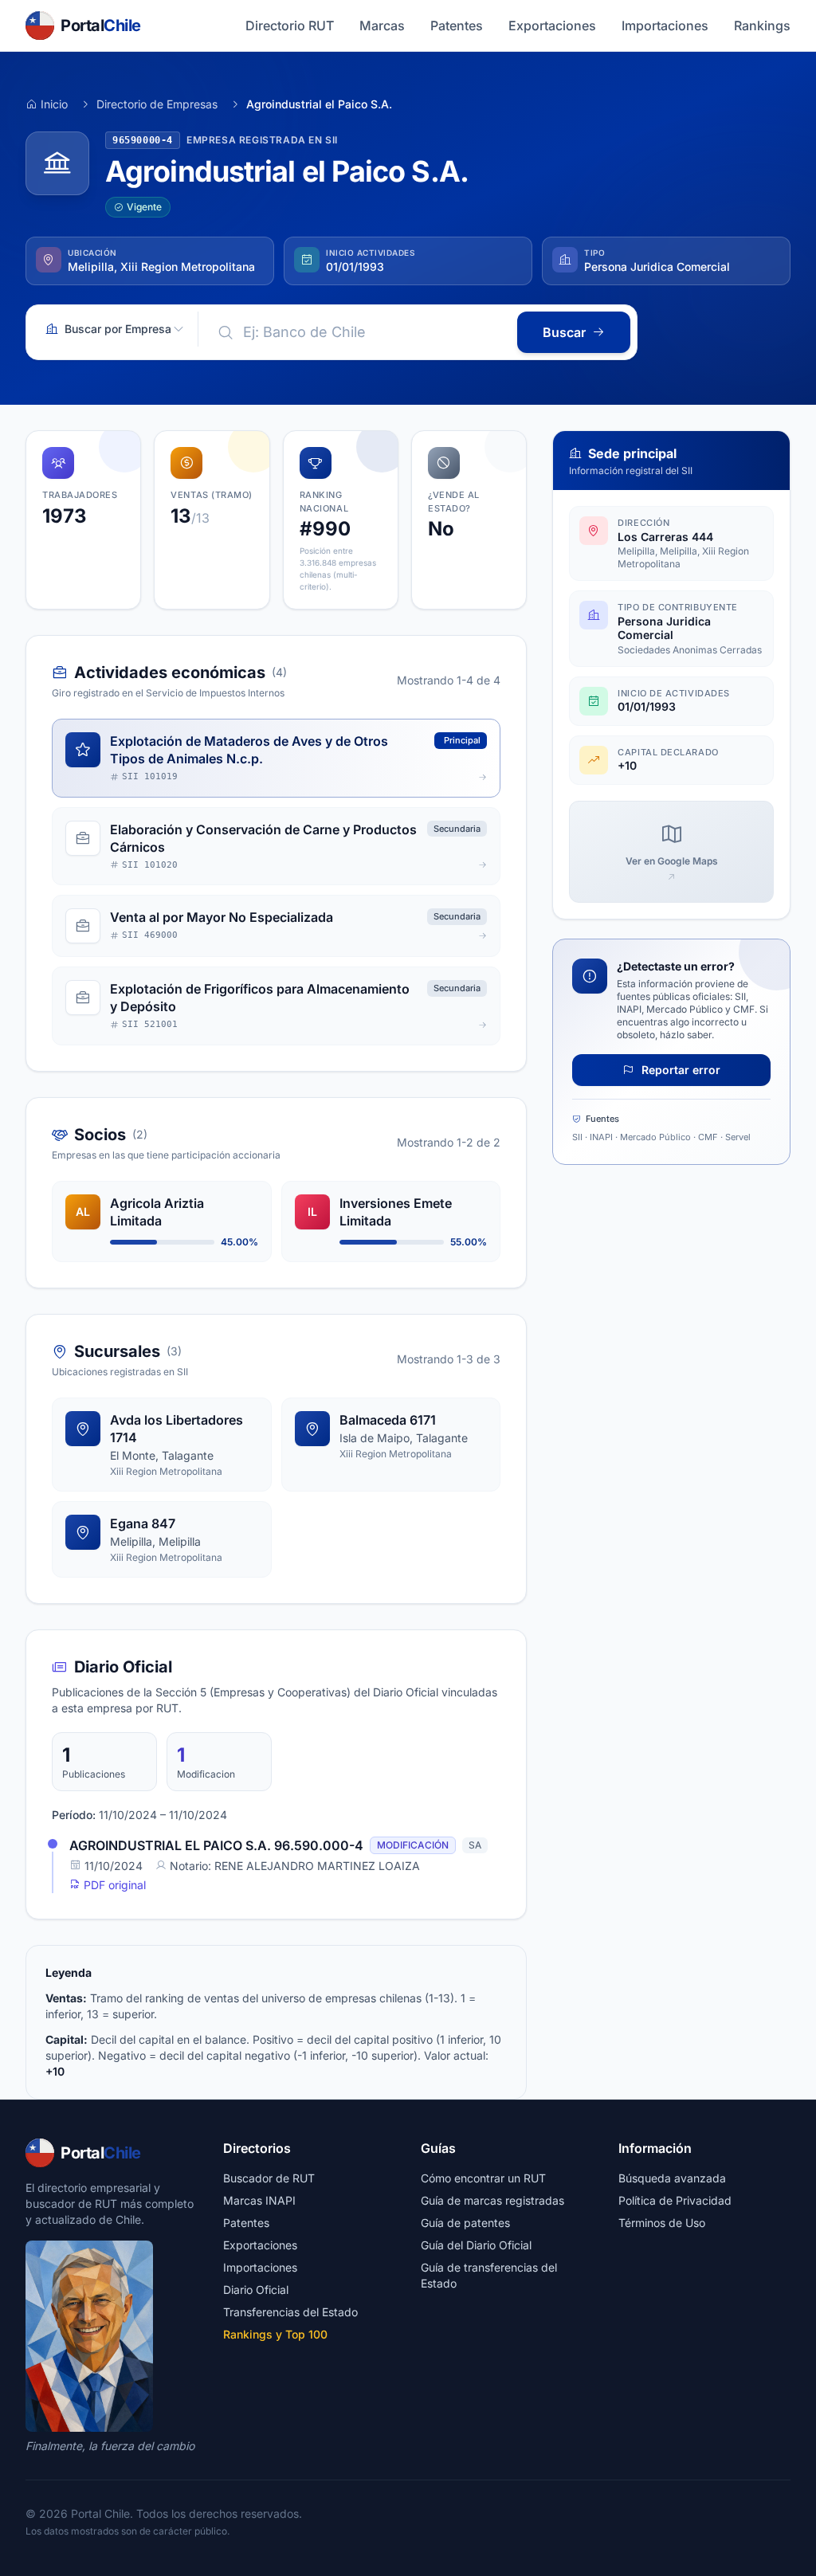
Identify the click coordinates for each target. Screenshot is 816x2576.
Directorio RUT (290, 25)
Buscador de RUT (269, 2178)
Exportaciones (552, 25)
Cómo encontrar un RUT (483, 2178)
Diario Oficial (256, 2290)
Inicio (54, 104)
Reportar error (679, 1070)
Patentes (457, 25)
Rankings (762, 25)
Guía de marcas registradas (492, 2200)
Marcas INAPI (259, 2200)
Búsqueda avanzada (672, 2178)
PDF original (113, 1885)
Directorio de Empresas (157, 104)
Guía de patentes (465, 2223)
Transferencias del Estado (290, 2312)
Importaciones (665, 25)
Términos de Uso (662, 2223)
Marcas (382, 25)
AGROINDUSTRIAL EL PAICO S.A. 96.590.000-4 (216, 1845)
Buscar (564, 332)
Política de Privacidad (675, 2200)
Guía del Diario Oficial (476, 2245)
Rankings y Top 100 (275, 2334)
